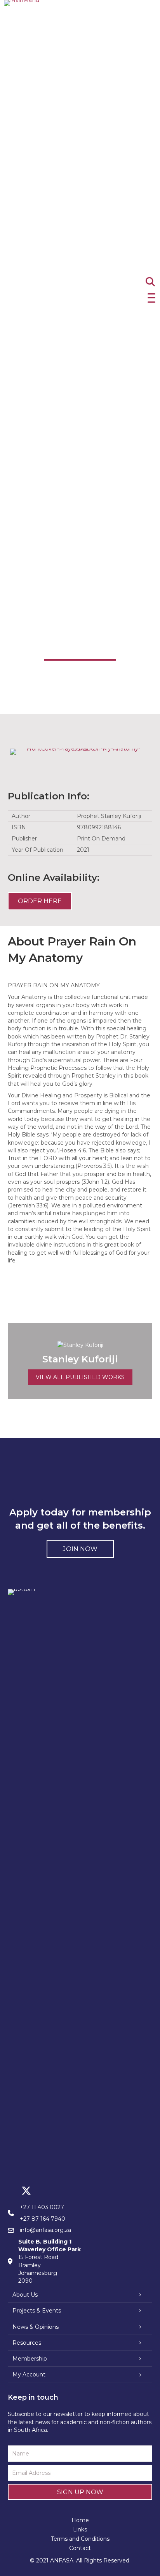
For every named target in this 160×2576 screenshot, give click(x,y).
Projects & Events (37, 2311)
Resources (27, 2343)
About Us (25, 2295)
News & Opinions (36, 2327)
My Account (29, 2375)
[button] (150, 298)
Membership (30, 2359)
